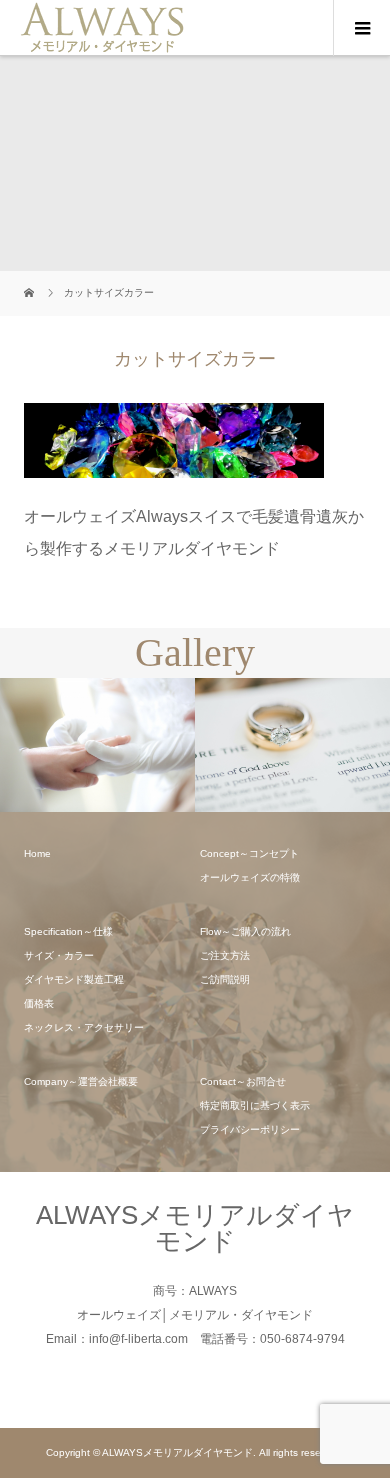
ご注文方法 (225, 955)
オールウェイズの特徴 (250, 877)
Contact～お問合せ (243, 1081)
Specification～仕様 (68, 931)
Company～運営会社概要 (81, 1081)
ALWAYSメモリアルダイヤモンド (195, 1228)
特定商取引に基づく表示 (255, 1105)
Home (37, 853)
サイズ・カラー (59, 955)
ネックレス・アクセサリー (84, 1027)
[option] (136, 745)
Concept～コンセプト (249, 853)
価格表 (39, 1003)
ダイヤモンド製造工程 (74, 979)
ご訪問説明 (225, 979)
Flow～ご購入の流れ (245, 931)
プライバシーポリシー (250, 1129)
